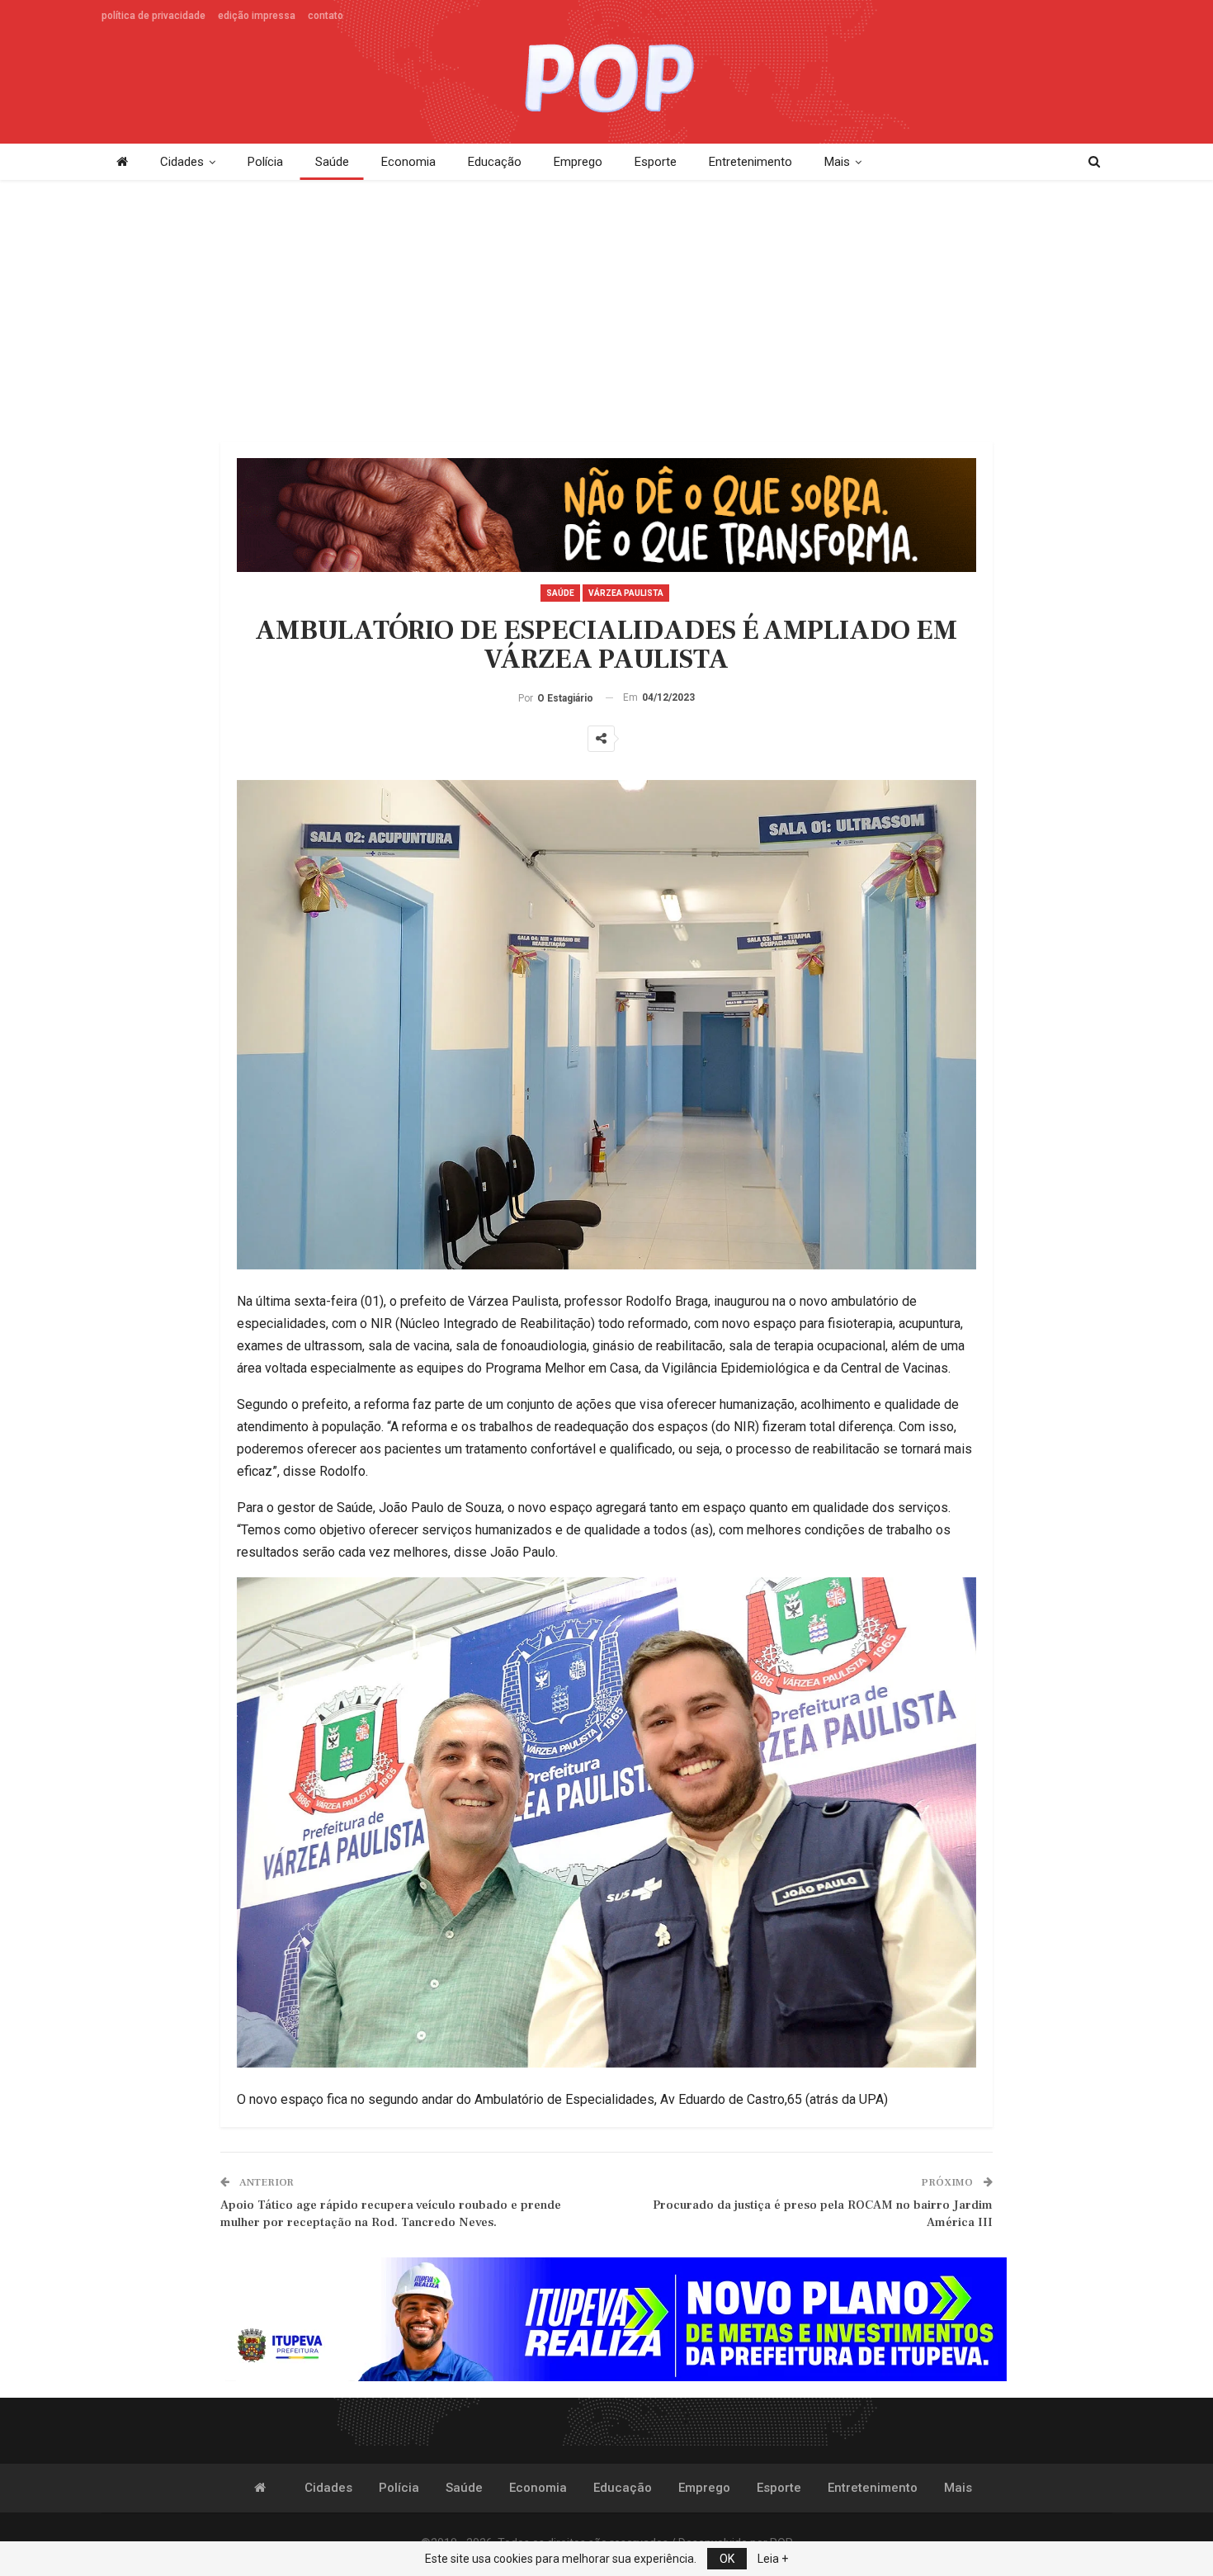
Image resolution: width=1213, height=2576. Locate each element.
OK (727, 2559)
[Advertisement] (606, 312)
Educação (495, 162)
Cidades (182, 162)
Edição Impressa (257, 16)
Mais (837, 162)
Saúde (332, 162)
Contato (326, 16)
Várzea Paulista (626, 593)
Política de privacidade (153, 16)
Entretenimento (750, 162)
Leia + (773, 2559)
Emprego (578, 162)
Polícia (265, 162)
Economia (408, 162)
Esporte (656, 162)
